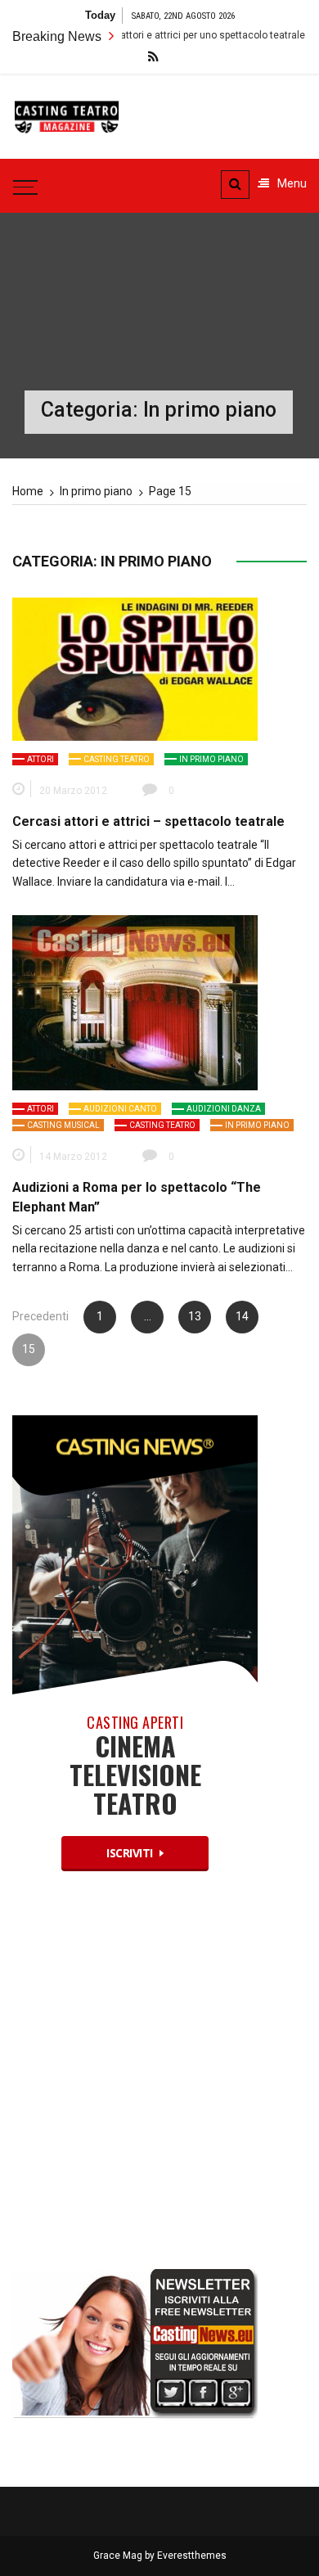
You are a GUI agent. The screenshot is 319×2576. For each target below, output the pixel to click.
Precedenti (40, 1316)
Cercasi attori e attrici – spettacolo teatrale (148, 821)
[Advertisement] (159, 2084)
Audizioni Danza (224, 1109)
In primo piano (211, 759)
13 (195, 1316)
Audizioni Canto (120, 1109)
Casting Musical (63, 1125)
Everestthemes (192, 2556)
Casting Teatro (117, 759)
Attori (40, 759)
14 (242, 1316)
